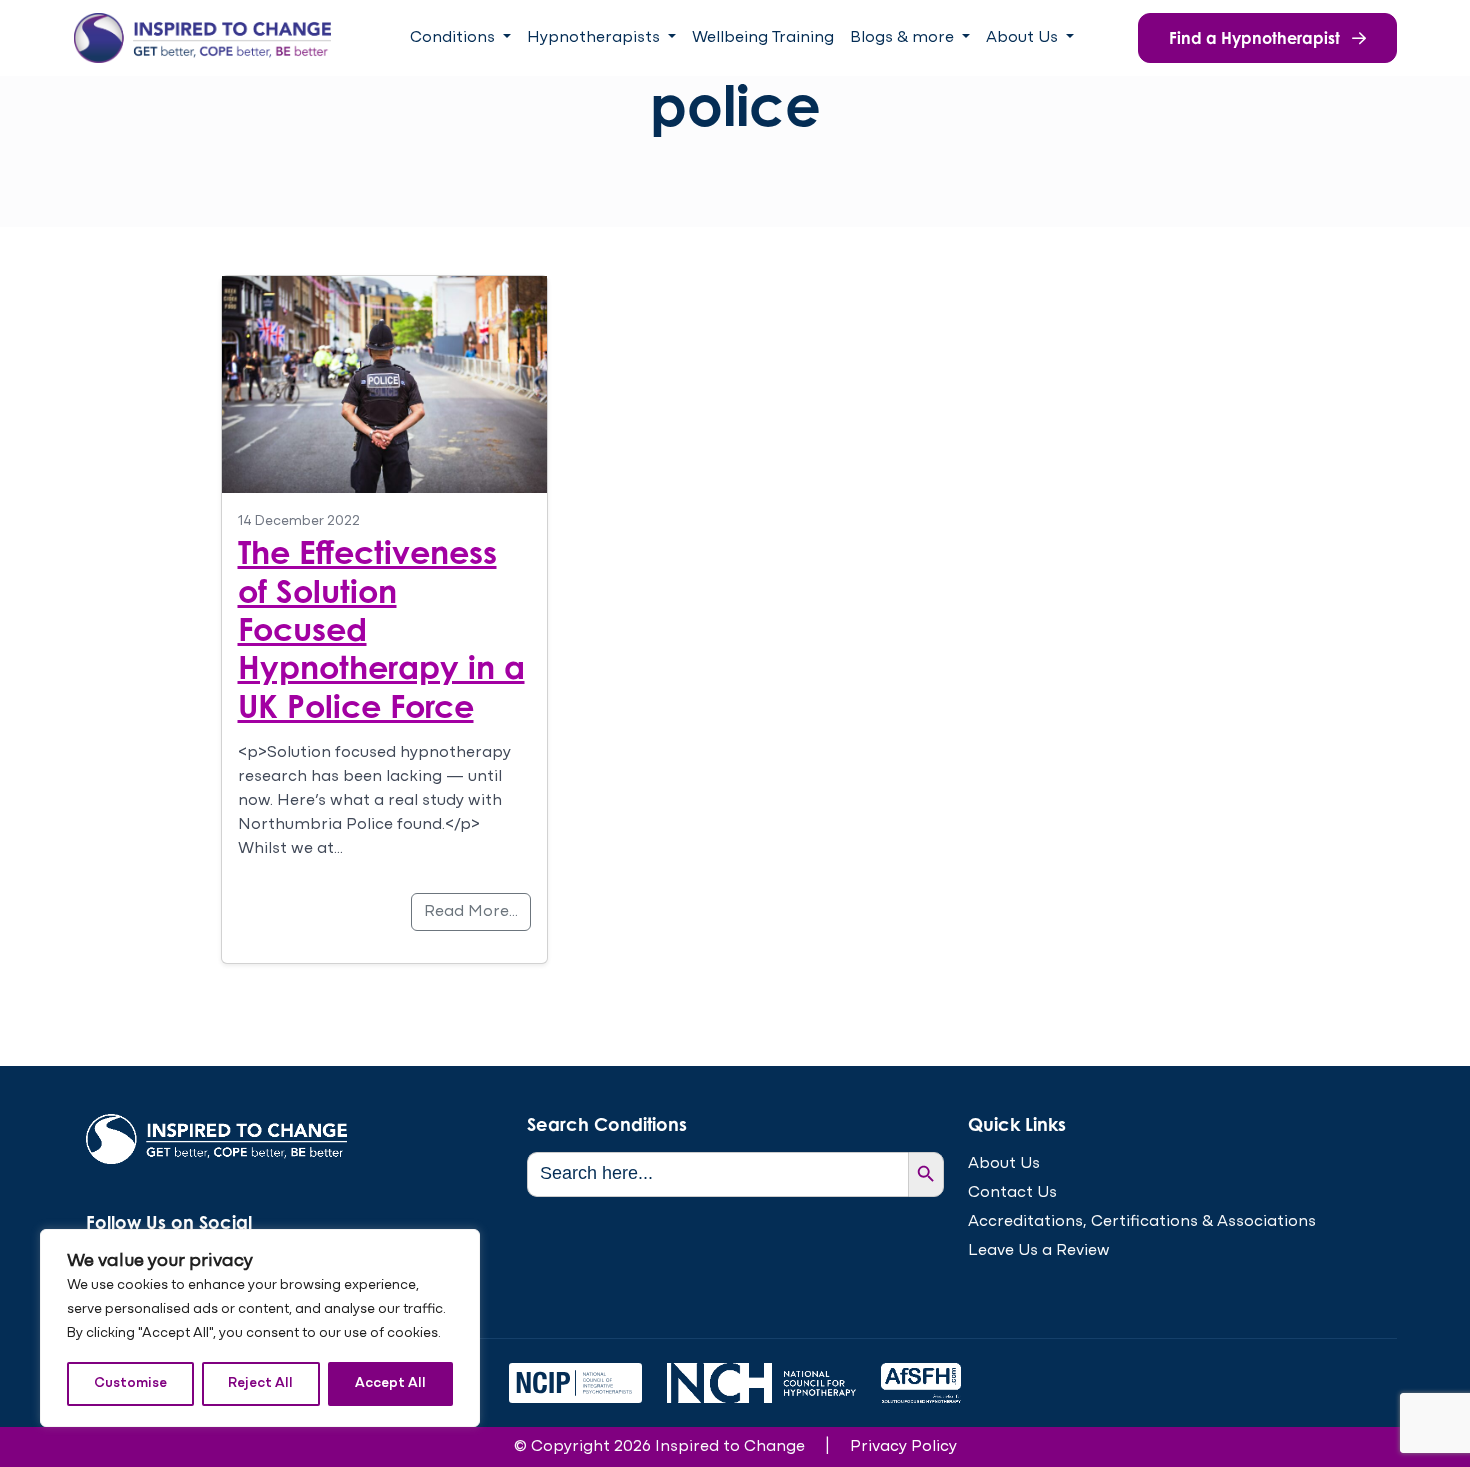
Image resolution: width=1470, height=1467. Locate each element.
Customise (130, 1383)
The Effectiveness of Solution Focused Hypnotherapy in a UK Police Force (381, 628)
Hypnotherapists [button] (595, 38)
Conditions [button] (454, 38)
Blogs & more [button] (904, 38)
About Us (1004, 1164)
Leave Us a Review (1039, 1251)
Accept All (390, 1383)
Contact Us (1012, 1193)
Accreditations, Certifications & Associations (1142, 1222)
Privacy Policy (903, 1447)
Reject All (260, 1383)
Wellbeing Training (763, 38)
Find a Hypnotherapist (1256, 38)
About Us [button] (1024, 38)
